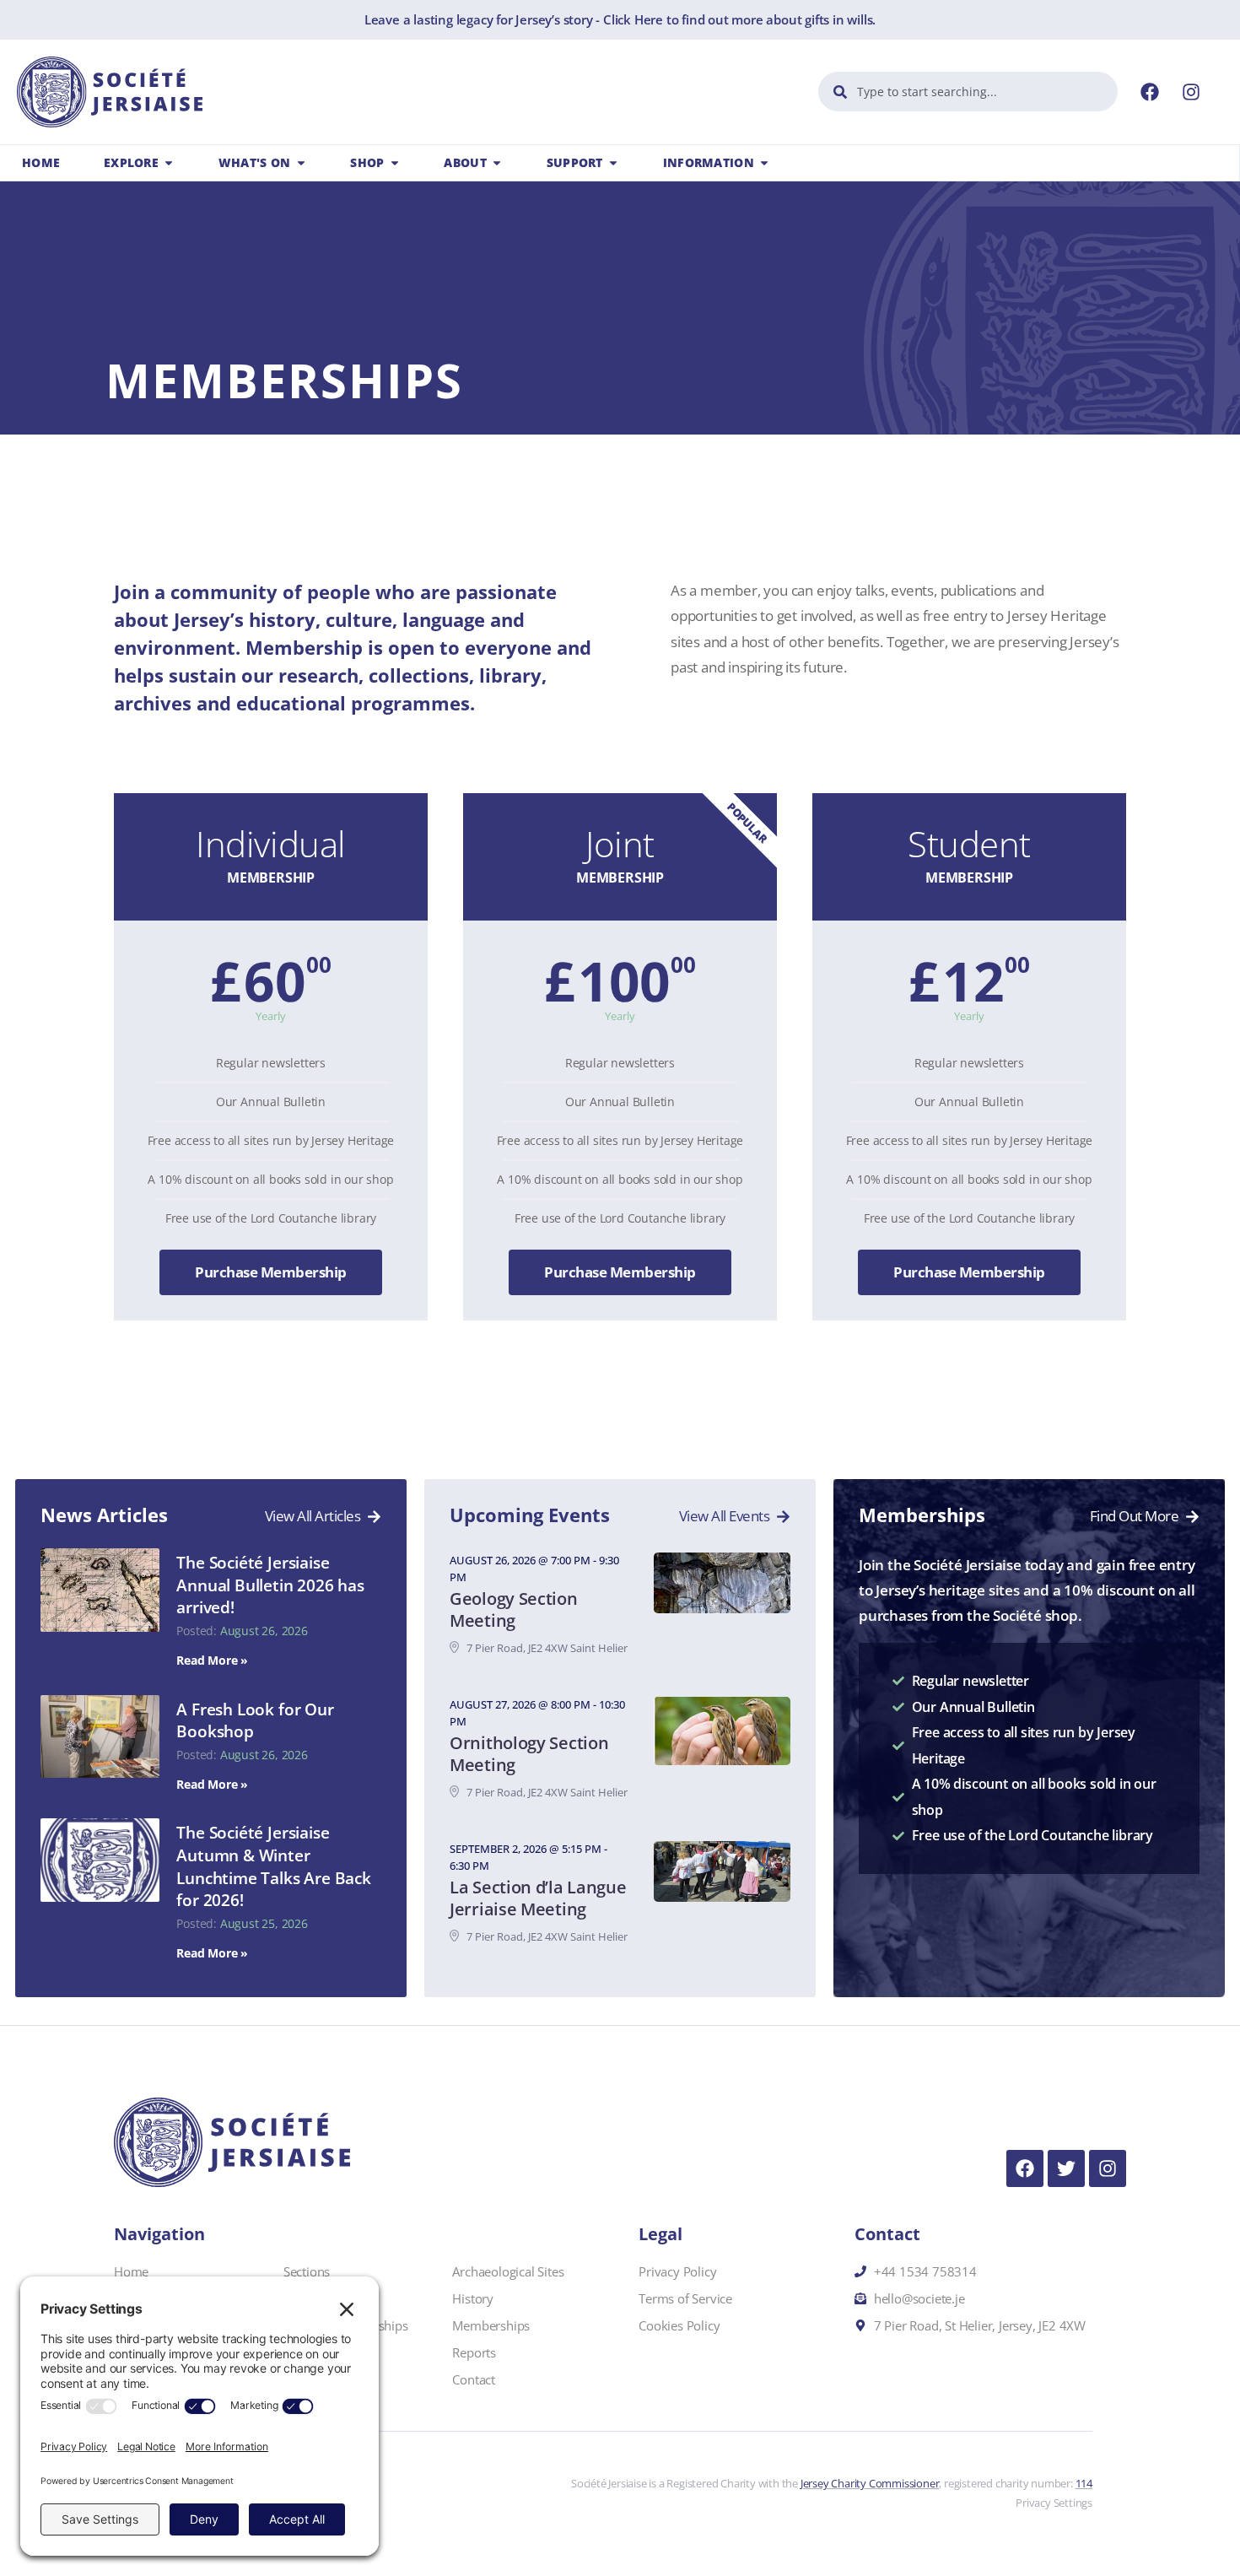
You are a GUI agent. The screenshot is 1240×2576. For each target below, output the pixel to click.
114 (1084, 2483)
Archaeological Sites (508, 2271)
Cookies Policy (679, 2325)
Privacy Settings (1054, 2503)
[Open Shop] (395, 163)
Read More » (212, 1660)
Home (131, 2271)
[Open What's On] (301, 163)
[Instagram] (1191, 92)
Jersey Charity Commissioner (870, 2483)
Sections (307, 2271)
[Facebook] (1150, 92)
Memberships (491, 2325)
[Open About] (497, 163)
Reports (474, 2352)
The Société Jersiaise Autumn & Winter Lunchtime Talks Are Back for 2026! (273, 1866)
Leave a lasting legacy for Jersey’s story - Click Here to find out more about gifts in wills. (620, 19)
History (473, 2298)
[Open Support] (613, 163)
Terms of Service (685, 2298)
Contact (474, 2379)
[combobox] (968, 92)
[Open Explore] (169, 163)
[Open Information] (764, 163)
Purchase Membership (271, 1272)
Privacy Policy (677, 2271)
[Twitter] (1066, 2168)
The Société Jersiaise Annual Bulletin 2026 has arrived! (270, 1585)
